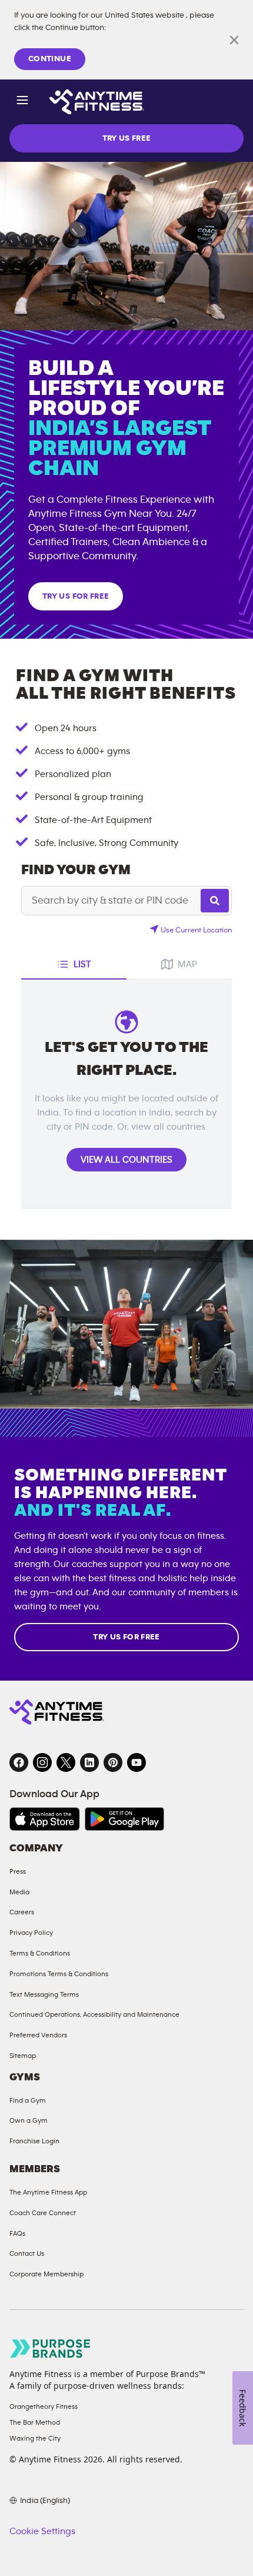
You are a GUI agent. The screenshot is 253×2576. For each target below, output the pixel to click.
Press (18, 1871)
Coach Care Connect (43, 2213)
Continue (50, 59)
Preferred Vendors (38, 2035)
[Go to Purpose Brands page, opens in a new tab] (51, 2348)
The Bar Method (35, 2422)
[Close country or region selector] (234, 40)
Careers (22, 1912)
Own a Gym (29, 2120)
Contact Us (27, 2253)
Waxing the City (35, 2438)
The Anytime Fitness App (48, 2192)
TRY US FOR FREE (76, 596)
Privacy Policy (31, 1933)
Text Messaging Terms (44, 1994)
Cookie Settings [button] (42, 2531)
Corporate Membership (46, 2274)
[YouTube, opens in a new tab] (137, 1762)
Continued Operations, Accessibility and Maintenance (94, 2014)
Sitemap (23, 2056)
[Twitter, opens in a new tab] (66, 1762)
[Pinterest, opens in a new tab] (113, 1762)
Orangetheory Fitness (44, 2406)
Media (19, 1892)
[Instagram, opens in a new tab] (42, 1762)
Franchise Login (34, 2141)
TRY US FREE (127, 138)
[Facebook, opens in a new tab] (19, 1762)
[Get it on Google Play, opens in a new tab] (124, 1819)
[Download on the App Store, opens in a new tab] (45, 1819)
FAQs (17, 2233)
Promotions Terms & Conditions (59, 1974)
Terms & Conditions (40, 1953)
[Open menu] (22, 102)
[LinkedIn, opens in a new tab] (89, 1762)
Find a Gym (28, 2100)
